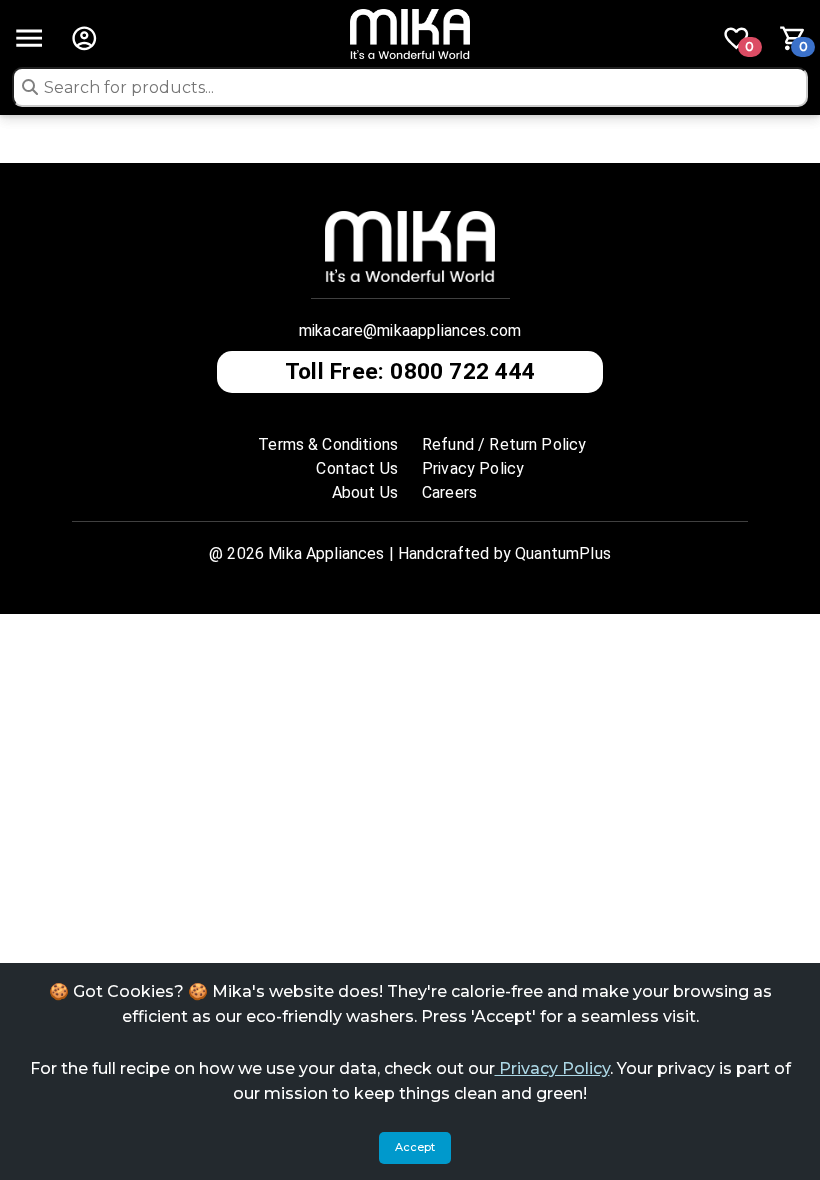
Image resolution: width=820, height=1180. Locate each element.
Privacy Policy (552, 1068)
